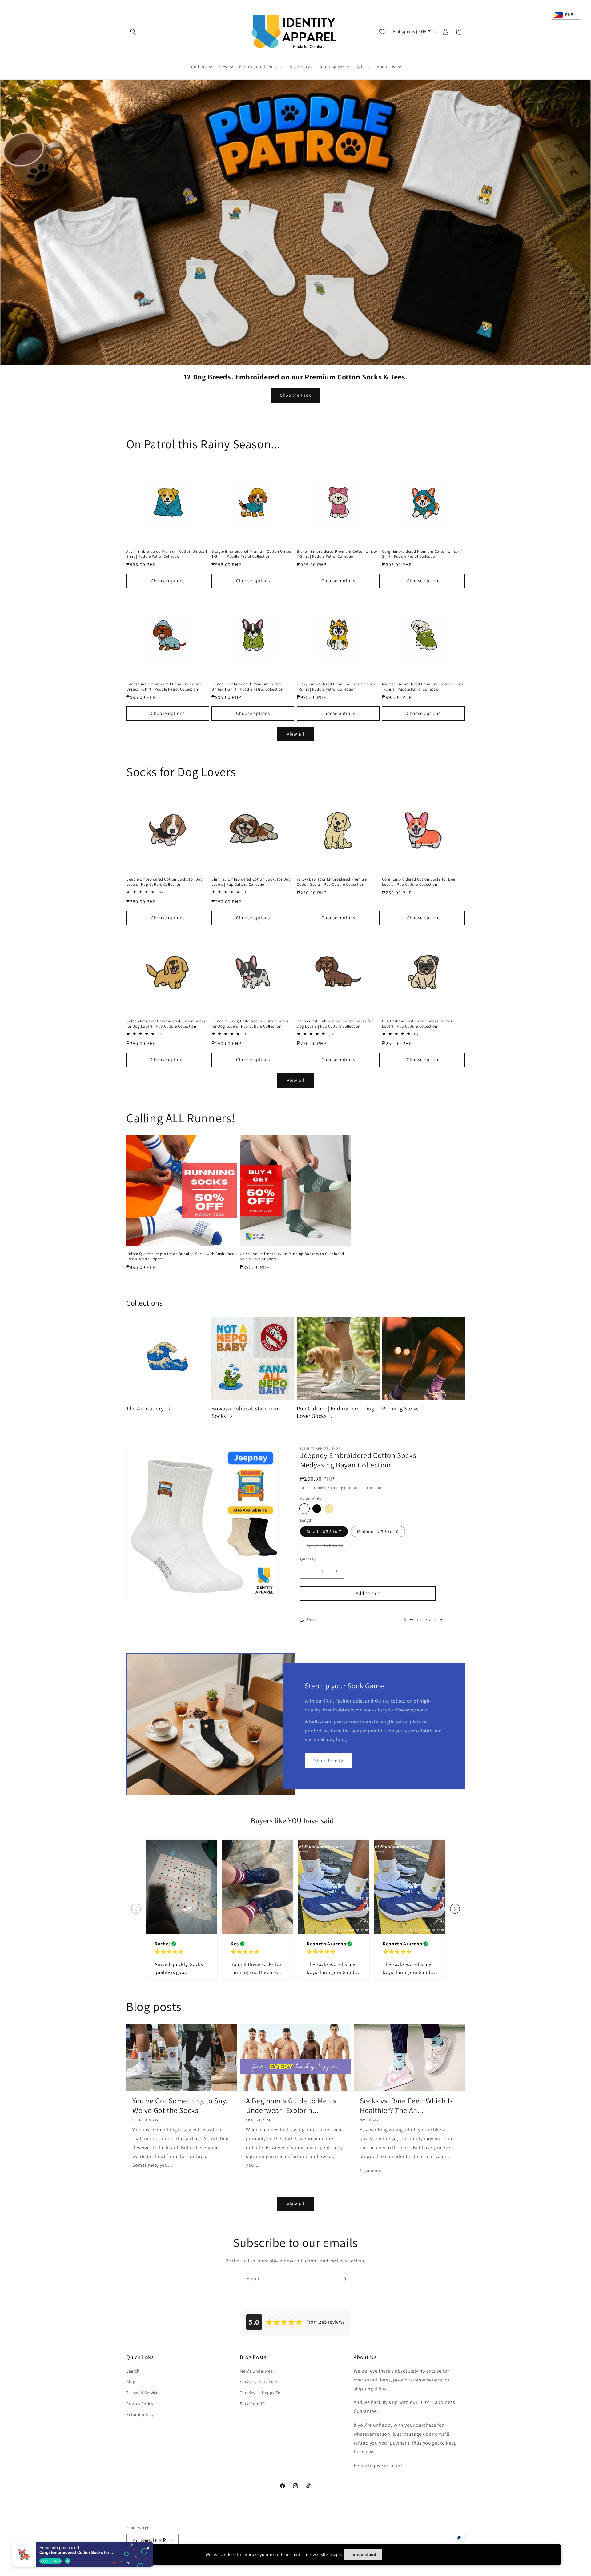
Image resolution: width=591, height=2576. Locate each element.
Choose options (168, 581)
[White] (304, 1509)
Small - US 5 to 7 (324, 1531)
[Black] (317, 1509)
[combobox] (566, 15)
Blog (131, 2382)
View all (296, 734)
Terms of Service (142, 2393)
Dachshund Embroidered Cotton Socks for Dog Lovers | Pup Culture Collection (335, 1024)
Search (133, 2371)
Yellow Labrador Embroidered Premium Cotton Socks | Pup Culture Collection (332, 882)
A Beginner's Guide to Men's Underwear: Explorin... (291, 2105)
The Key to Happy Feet (262, 2393)
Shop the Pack (295, 395)
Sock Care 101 (253, 2404)
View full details (420, 1619)
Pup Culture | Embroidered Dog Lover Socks (335, 1412)
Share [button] (312, 1619)
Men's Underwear (257, 2371)
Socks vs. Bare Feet (259, 2382)
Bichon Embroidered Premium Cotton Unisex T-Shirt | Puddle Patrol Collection (337, 554)
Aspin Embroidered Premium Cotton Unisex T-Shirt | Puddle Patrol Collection (167, 554)
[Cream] (329, 1509)
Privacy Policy (140, 2404)
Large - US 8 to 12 (328, 1547)
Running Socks (400, 1408)
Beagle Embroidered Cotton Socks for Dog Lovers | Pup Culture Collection (164, 882)
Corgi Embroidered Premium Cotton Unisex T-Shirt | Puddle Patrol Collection (423, 554)
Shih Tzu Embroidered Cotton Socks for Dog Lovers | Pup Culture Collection (251, 882)
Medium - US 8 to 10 (378, 1531)
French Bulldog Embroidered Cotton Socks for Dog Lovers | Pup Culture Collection (250, 1024)
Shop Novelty (329, 1760)
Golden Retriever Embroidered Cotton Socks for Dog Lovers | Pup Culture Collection (166, 1024)
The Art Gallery (145, 1408)
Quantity (308, 1559)
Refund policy (140, 2414)
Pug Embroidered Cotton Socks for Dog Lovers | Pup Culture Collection (418, 1024)
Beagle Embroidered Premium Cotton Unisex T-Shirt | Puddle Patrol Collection (252, 554)
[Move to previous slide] (136, 1909)
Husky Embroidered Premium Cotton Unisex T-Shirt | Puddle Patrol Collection (336, 687)
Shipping (335, 1488)
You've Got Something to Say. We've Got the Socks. (180, 2105)
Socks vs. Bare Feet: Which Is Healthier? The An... (406, 2105)
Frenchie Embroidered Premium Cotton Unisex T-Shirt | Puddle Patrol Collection (247, 687)
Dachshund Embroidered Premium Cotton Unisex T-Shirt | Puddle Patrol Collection (164, 687)
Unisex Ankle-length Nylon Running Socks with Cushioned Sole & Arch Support (292, 1256)
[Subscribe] (344, 2279)
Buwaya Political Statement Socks (246, 1412)
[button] (133, 32)
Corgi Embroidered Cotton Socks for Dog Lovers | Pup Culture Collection (419, 882)
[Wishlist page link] (382, 32)
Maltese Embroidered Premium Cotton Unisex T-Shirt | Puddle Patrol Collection (423, 687)
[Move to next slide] (455, 1909)
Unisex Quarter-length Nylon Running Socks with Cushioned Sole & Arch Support (180, 1256)
